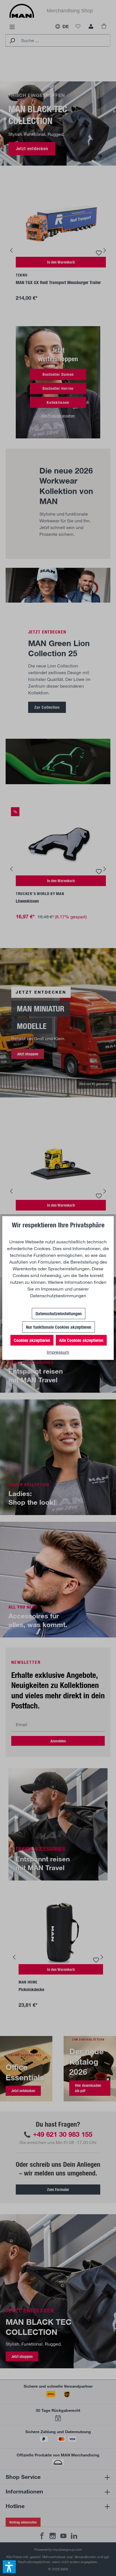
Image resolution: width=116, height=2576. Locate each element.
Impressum (52, 1289)
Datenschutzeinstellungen (59, 1313)
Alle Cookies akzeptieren (81, 1340)
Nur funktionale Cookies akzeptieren (59, 1327)
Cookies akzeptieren (32, 1340)
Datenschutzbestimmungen (58, 1295)
